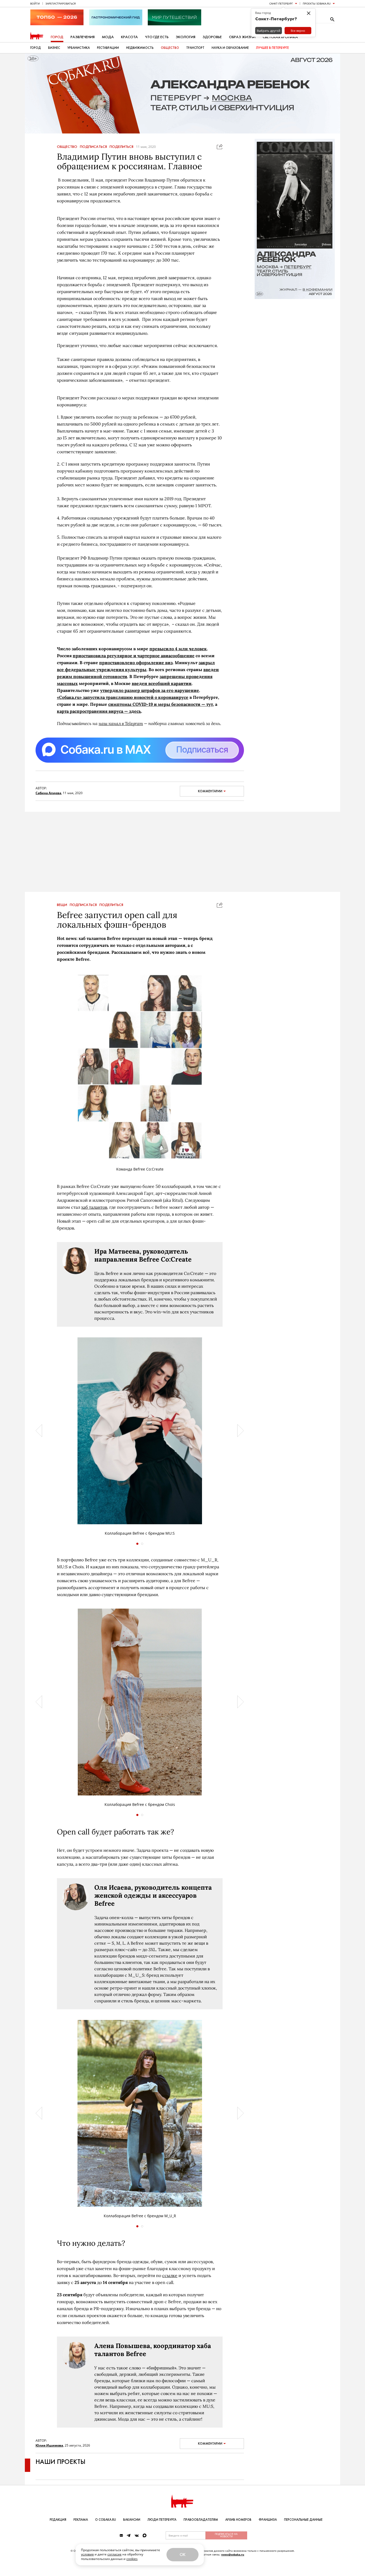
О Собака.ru (106, 2520)
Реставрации (108, 48)
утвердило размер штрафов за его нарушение (150, 690)
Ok (183, 2555)
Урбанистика (79, 48)
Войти (35, 3)
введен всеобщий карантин (162, 683)
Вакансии (132, 2520)
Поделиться (121, 147)
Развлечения (83, 37)
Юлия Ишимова (49, 2445)
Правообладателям (201, 2520)
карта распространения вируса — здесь (99, 711)
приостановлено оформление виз (136, 663)
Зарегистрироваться (61, 3)
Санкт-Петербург (281, 3)
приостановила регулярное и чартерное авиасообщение (134, 656)
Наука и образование (230, 48)
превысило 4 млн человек (178, 649)
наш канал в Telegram (121, 723)
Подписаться (93, 147)
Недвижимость (140, 48)
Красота (129, 37)
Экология (186, 37)
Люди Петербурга (162, 2520)
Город (57, 37)
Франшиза (268, 2520)
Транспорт (195, 48)
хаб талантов (94, 1207)
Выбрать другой (269, 31)
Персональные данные (303, 2520)
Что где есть (157, 37)
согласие (114, 2554)
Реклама (81, 2520)
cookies (132, 2559)
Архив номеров (238, 2520)
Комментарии (210, 791)
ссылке (170, 2275)
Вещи (62, 905)
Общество (170, 48)
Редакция (58, 2520)
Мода (108, 37)
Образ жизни (242, 37)
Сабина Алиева (48, 793)
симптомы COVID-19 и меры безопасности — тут (161, 704)
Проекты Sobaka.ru (317, 3)
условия (87, 2554)
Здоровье (212, 37)
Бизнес (54, 48)
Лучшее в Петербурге (272, 48)
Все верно (298, 31)
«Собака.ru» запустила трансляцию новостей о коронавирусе (123, 697)
